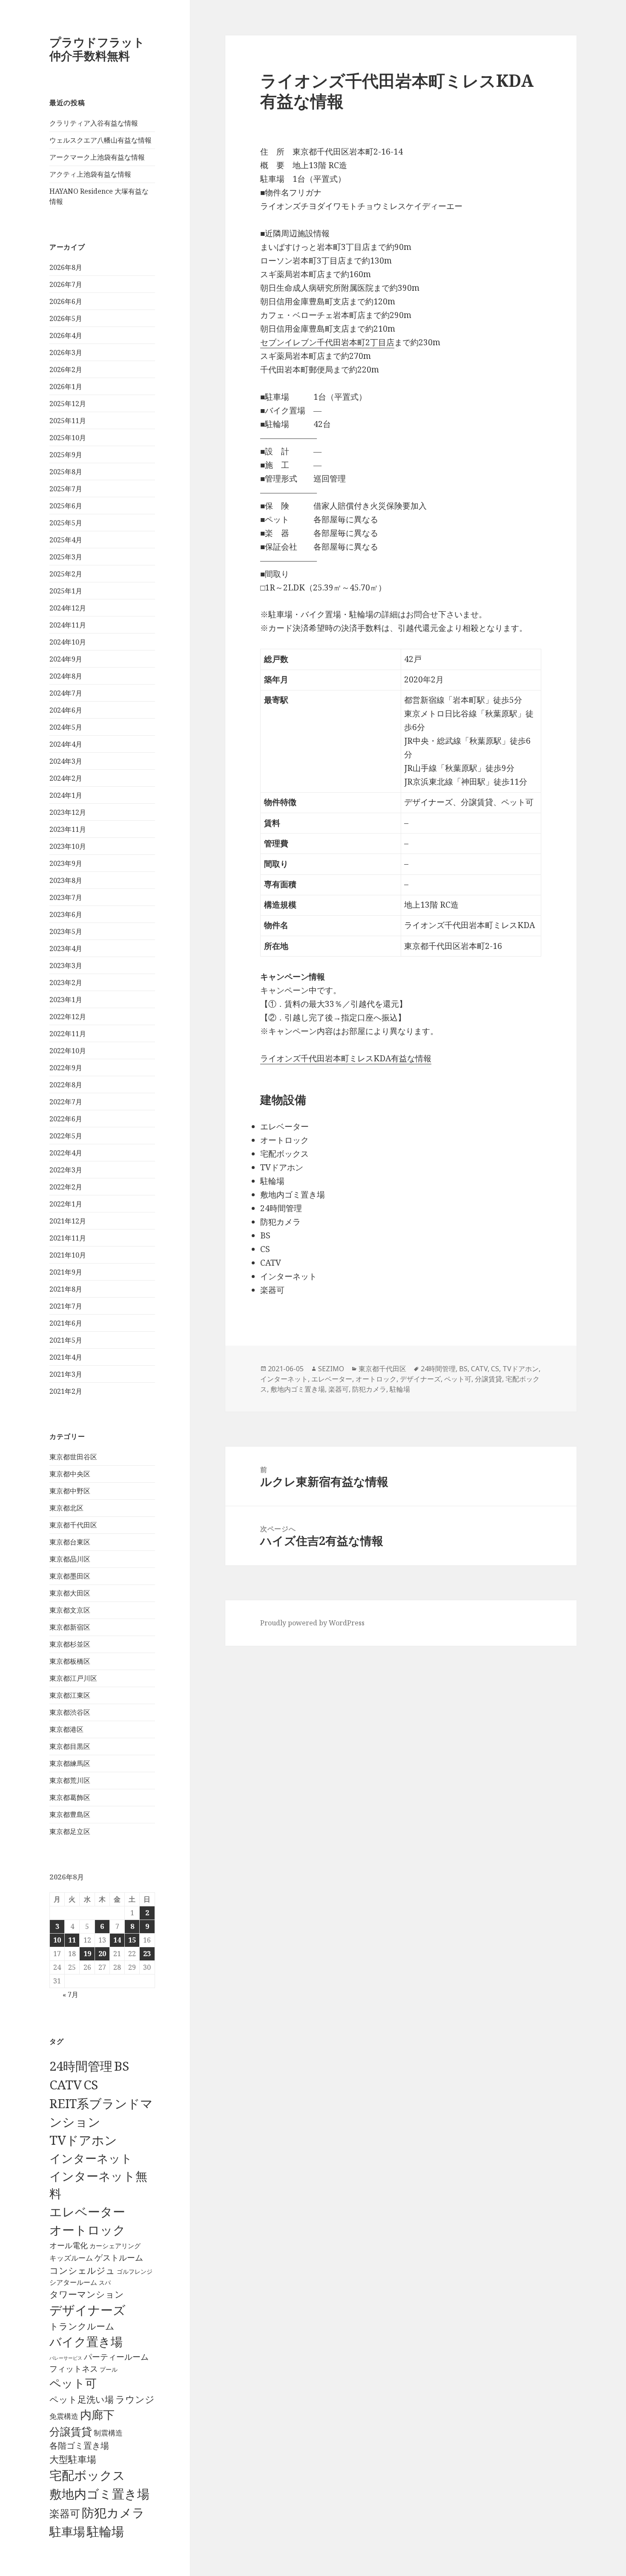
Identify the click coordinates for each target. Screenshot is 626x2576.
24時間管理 (81, 2066)
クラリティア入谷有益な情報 (94, 123)
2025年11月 (68, 421)
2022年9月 (66, 1068)
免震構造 (64, 2416)
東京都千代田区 (73, 1525)
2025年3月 (66, 557)
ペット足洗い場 (82, 2399)
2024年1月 (66, 795)
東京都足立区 (70, 1831)
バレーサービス (66, 2358)
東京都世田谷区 (73, 1457)
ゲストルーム (119, 2258)
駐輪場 (105, 2531)
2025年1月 (66, 591)
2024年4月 (66, 744)
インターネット (91, 2158)
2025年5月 (66, 523)
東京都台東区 (70, 1542)
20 (102, 1954)
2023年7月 (66, 897)
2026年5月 (66, 318)
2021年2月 (66, 1391)
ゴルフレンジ (135, 2271)
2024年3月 (66, 761)
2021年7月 (66, 1306)
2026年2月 (66, 370)
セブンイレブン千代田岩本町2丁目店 (327, 342)
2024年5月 (66, 727)
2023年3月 (66, 966)
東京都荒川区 (70, 1780)
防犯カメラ (113, 2513)
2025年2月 (66, 574)
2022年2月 (66, 1187)
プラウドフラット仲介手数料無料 (97, 49)
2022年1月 (66, 1204)
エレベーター (87, 2212)
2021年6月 (66, 1323)
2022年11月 (68, 1034)
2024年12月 (68, 608)
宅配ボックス (87, 2475)
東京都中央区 (70, 1474)
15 (132, 1940)
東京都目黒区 (70, 1746)
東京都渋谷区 (70, 1712)
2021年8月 (66, 1289)
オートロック (88, 2230)
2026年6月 (66, 301)
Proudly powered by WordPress (312, 1623)
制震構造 (108, 2433)
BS (122, 2066)
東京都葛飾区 (70, 1797)
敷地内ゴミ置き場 (99, 2494)
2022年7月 (66, 1102)
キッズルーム (71, 2258)
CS (91, 2085)
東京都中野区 (70, 1491)
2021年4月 (66, 1357)
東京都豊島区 (70, 1814)
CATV (66, 2085)
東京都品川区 (70, 1559)
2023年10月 (68, 846)
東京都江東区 (70, 1695)
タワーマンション (87, 2294)
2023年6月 (66, 914)
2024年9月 (66, 659)
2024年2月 (66, 778)
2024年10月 (68, 642)
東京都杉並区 (70, 1644)
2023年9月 (66, 863)
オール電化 (69, 2245)
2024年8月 (66, 676)
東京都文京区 (70, 1610)
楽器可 (65, 2513)
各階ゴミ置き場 (79, 2446)
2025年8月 (66, 472)
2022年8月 (66, 1085)
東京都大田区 (70, 1593)
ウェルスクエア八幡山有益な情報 (101, 140)
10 (57, 1940)
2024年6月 (66, 710)
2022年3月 (66, 1170)
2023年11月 (68, 829)
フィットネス (74, 2368)
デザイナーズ (88, 2310)
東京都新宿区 (70, 1627)
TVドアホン (83, 2140)
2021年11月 (68, 1238)
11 (72, 1940)
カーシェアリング (115, 2246)
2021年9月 (66, 1272)
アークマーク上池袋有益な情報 (97, 157)
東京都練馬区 (70, 1763)
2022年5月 (66, 1136)
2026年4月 (66, 335)
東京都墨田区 (70, 1576)
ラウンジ (135, 2399)
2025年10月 (68, 438)
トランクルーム (82, 2326)
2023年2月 (66, 983)
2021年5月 (66, 1340)
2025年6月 (66, 506)
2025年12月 (68, 404)
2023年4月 (66, 948)
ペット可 (73, 2383)
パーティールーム (116, 2357)
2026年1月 (66, 387)
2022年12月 (68, 1017)
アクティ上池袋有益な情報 (90, 174)
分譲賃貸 (71, 2431)
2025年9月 (66, 455)
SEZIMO (331, 1369)
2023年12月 (68, 812)
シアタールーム (73, 2282)
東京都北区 (66, 1508)
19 (87, 1954)
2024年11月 (68, 625)
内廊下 (97, 2415)
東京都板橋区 (70, 1661)
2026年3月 (66, 352)
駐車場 (67, 2532)
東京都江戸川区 (73, 1678)
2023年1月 (66, 1000)
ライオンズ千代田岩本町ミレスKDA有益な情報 (346, 1058)
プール (109, 2369)
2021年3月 (66, 1374)
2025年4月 (66, 540)
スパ (105, 2282)
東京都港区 (66, 1729)
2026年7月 (66, 284)
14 (117, 1940)
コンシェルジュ (82, 2270)
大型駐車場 (73, 2459)
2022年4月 (66, 1153)
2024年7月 (66, 693)
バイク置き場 (86, 2341)
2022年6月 (66, 1119)
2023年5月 (66, 931)
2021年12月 (68, 1221)
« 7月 (70, 1994)
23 (147, 1954)
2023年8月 (66, 880)
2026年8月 (66, 267)
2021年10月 (68, 1255)
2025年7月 (66, 489)
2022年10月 (68, 1051)
